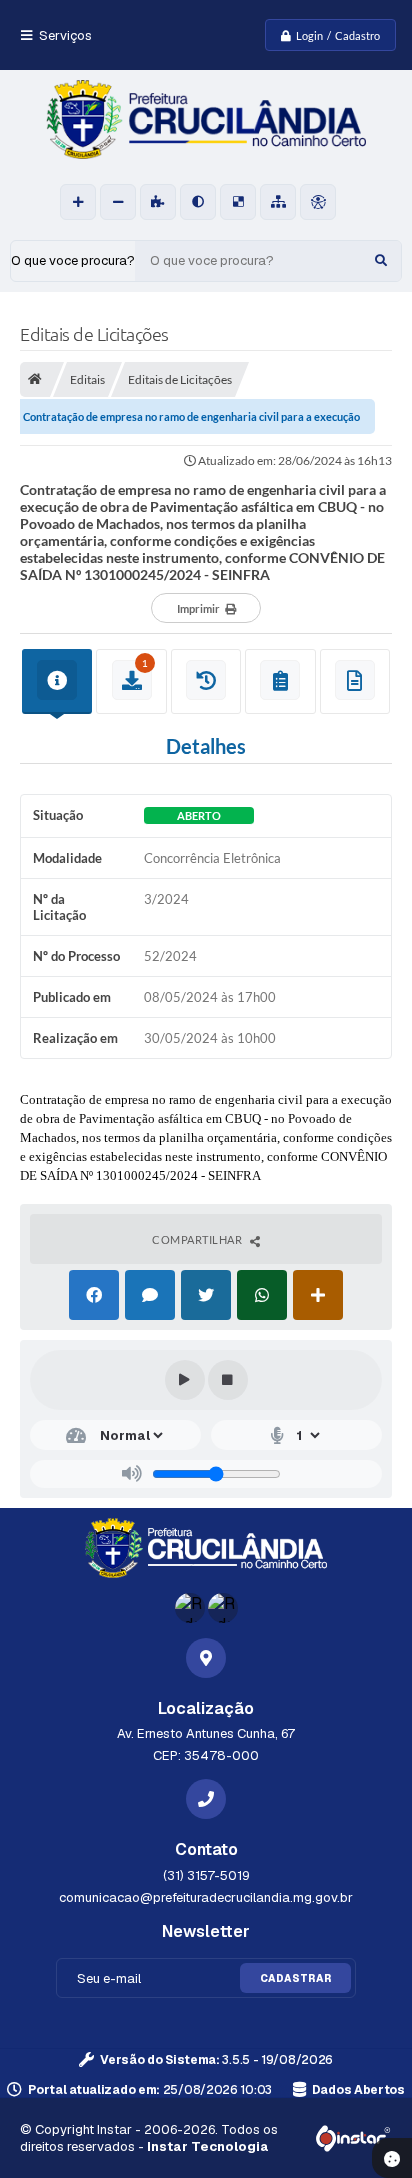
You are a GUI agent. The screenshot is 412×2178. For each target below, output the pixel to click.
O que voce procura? (73, 260)
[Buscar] (381, 261)
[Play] (185, 1380)
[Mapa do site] (278, 202)
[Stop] (228, 1380)
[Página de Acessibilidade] (318, 202)
